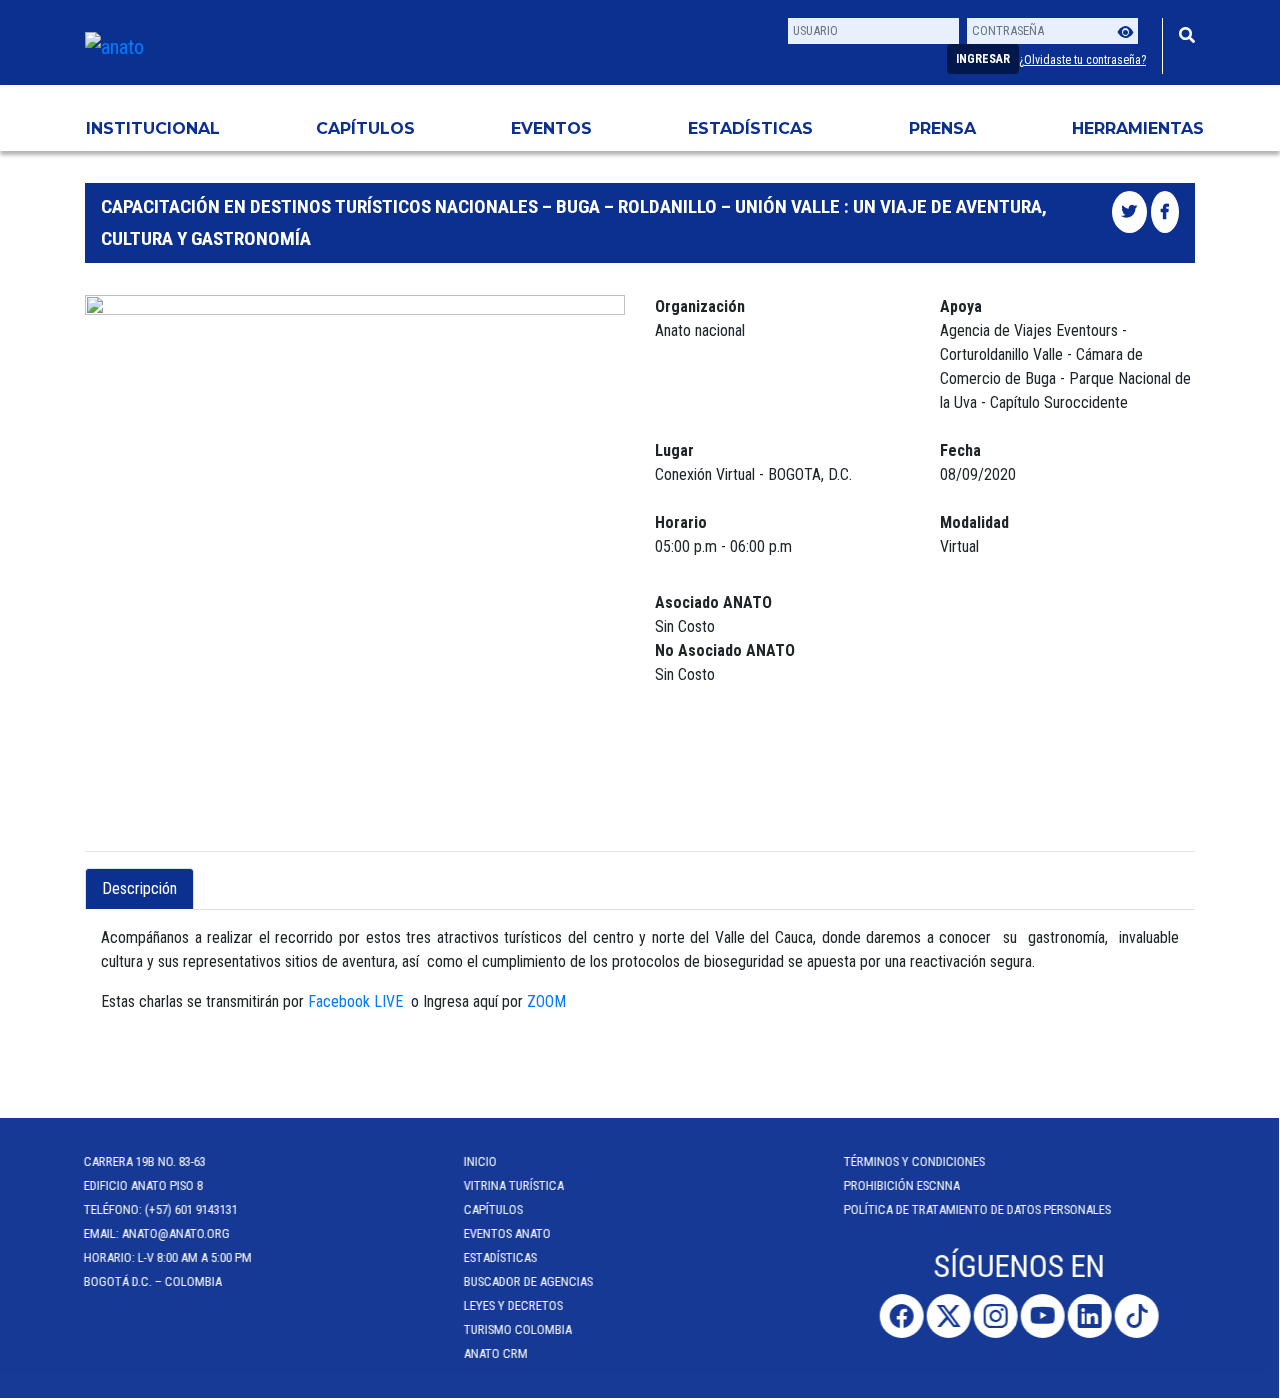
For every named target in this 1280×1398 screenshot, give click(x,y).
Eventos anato (508, 1233)
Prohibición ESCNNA (903, 1185)
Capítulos (365, 128)
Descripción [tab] (139, 888)
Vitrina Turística (515, 1185)
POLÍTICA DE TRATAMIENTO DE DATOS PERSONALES (978, 1209)
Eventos (551, 128)
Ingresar (983, 59)
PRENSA (942, 128)
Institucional (153, 128)
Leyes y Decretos (514, 1305)
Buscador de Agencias (529, 1281)
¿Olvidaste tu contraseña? (1082, 60)
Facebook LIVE (355, 1001)
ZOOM (546, 1001)
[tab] (211, 877)
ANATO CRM (497, 1353)
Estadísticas (750, 128)
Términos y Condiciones (915, 1161)
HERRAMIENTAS (1138, 128)
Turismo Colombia (519, 1329)
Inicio (481, 1161)
